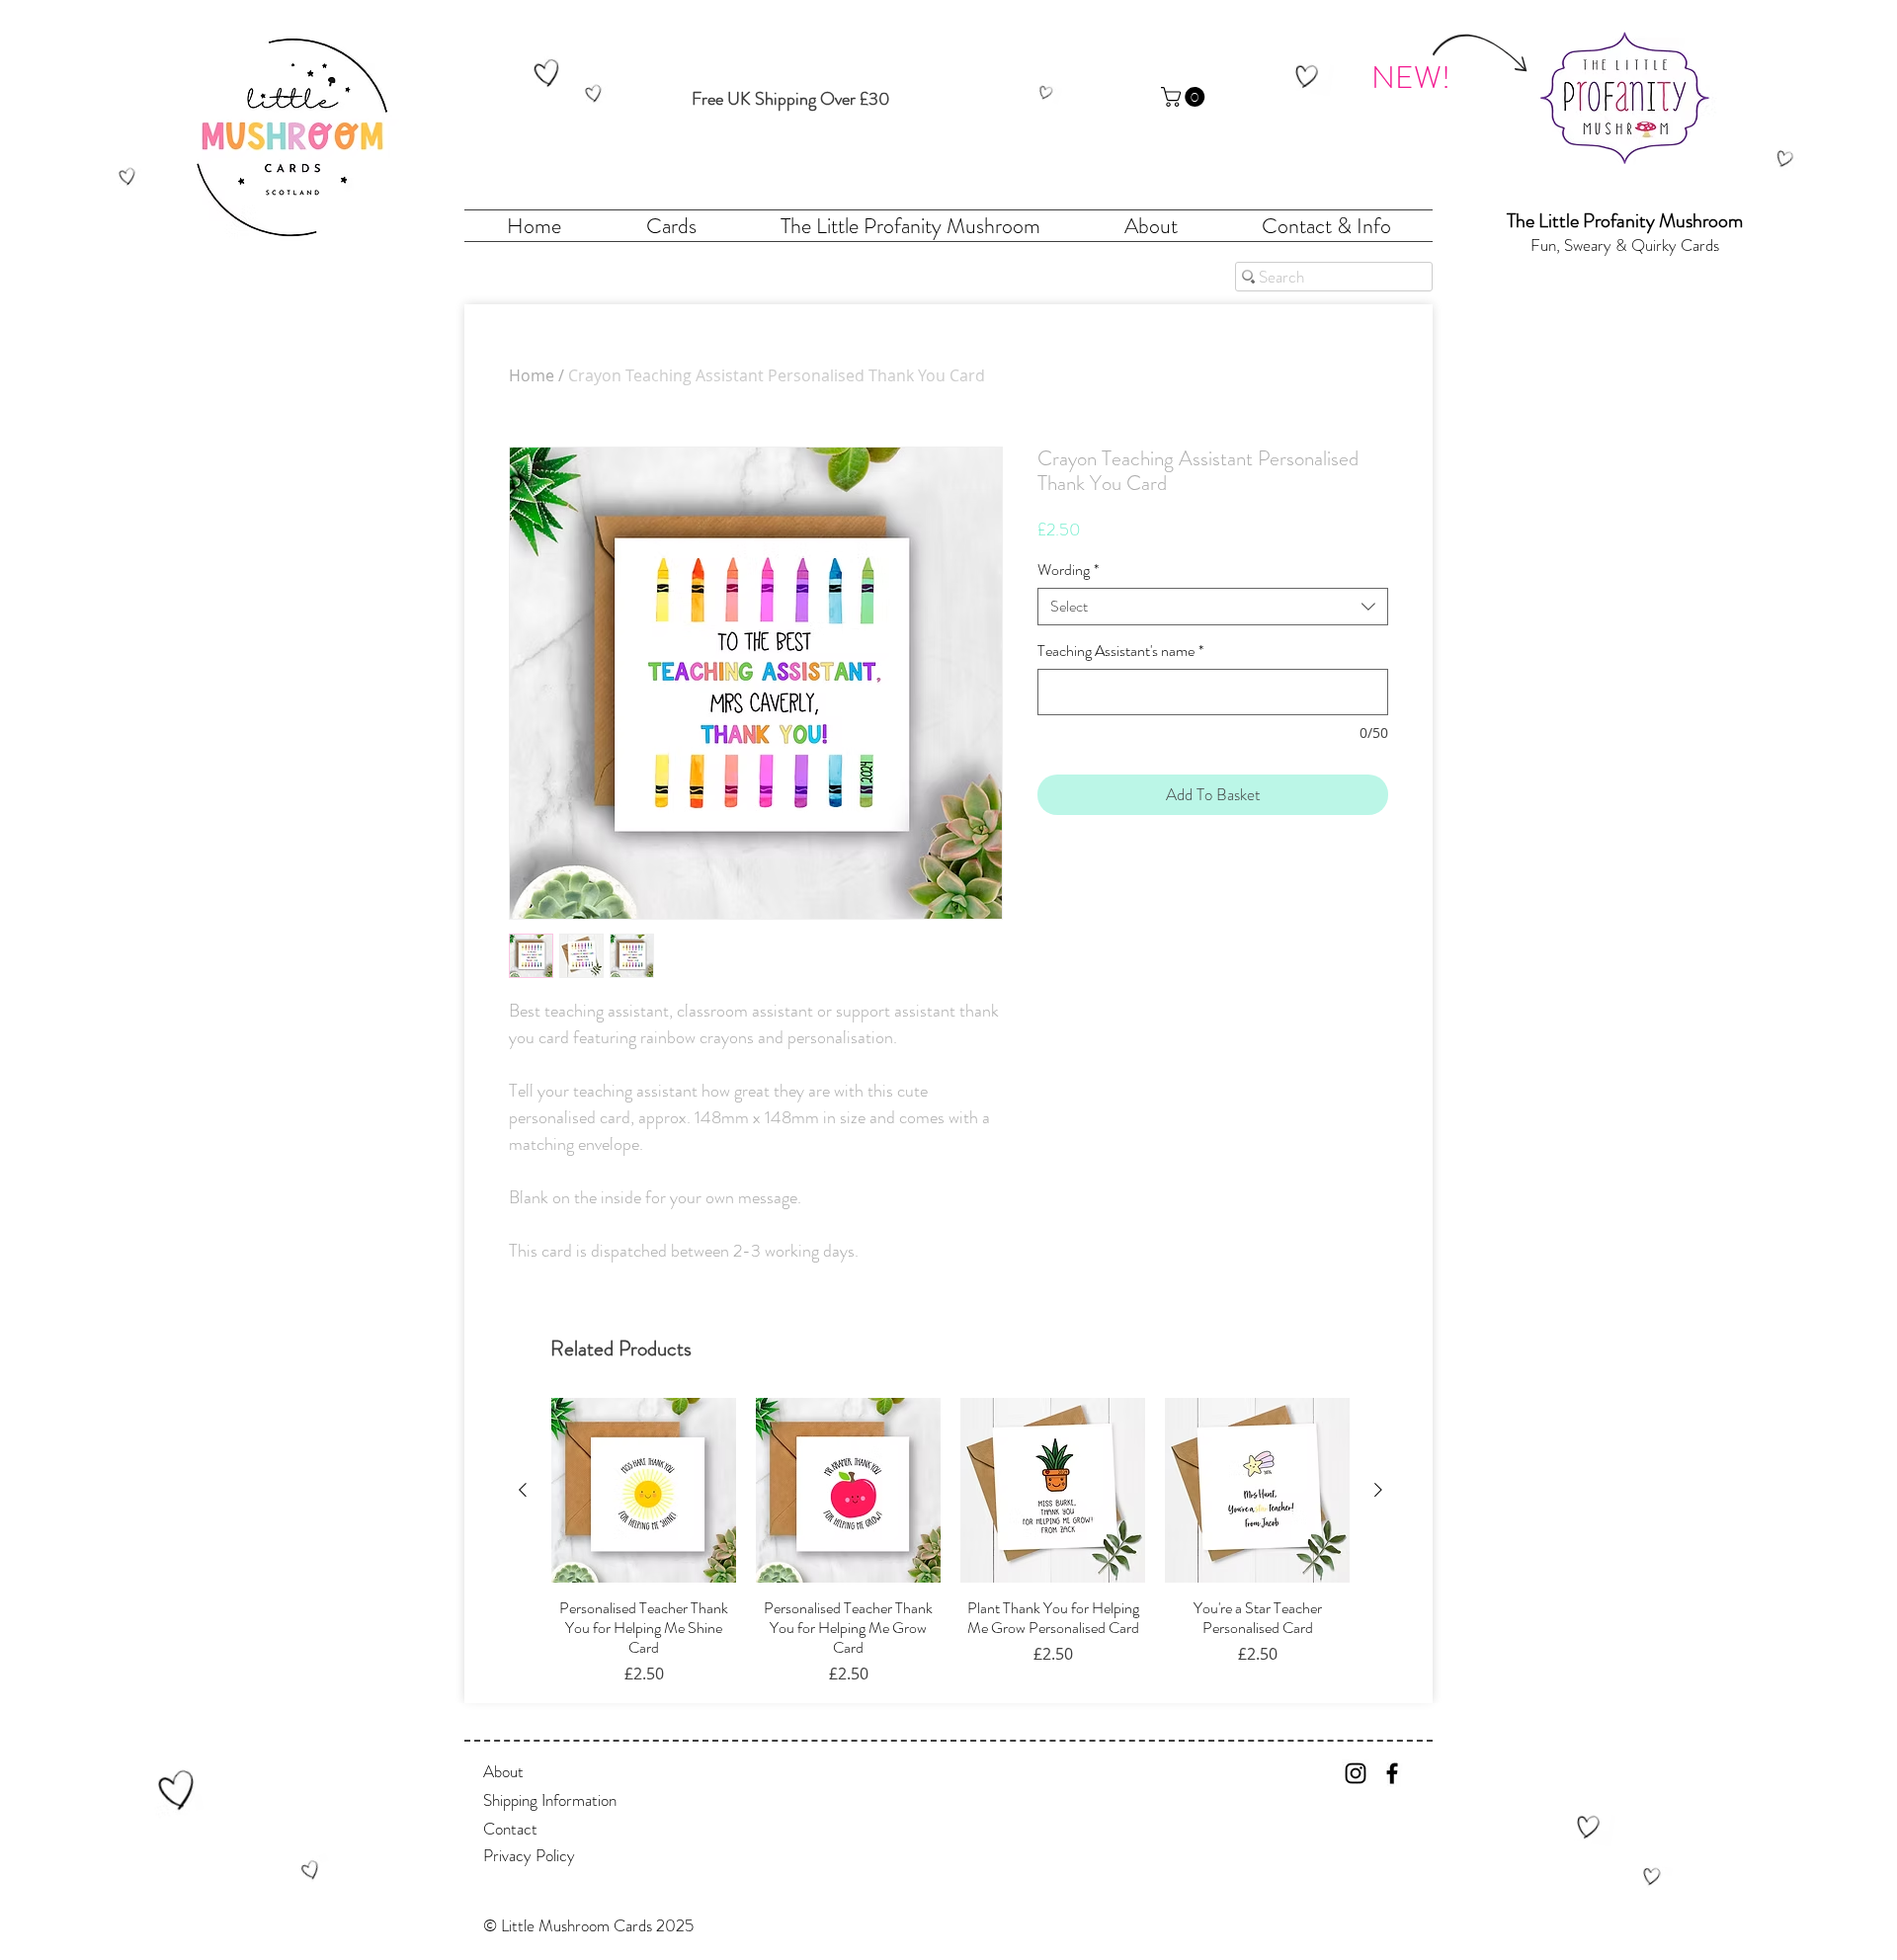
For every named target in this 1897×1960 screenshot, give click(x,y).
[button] (632, 1926)
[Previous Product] (523, 1490)
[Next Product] (1378, 1490)
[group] (950, 1542)
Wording (1068, 570)
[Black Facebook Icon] (1392, 1773)
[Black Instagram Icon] (1356, 1773)
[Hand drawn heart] (127, 176)
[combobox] (1213, 607)
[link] (1185, 97)
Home (532, 375)
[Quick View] (644, 1490)
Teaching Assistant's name (1120, 651)
